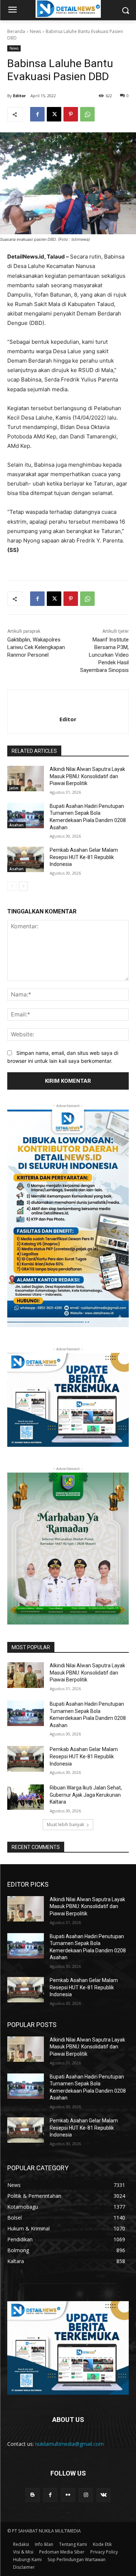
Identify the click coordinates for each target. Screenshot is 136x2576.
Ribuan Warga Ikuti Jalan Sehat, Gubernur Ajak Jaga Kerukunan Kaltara (86, 1795)
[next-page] (23, 886)
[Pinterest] (71, 114)
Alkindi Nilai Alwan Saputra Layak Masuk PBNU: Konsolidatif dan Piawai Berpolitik (87, 776)
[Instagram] (86, 2495)
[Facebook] (37, 114)
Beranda (16, 31)
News (35, 31)
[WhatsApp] (87, 114)
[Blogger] (32, 2495)
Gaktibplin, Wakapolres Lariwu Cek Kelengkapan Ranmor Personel (36, 647)
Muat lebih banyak (65, 1824)
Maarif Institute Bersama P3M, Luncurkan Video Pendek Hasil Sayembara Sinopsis (104, 655)
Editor (19, 96)
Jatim (14, 788)
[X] (54, 114)
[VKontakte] (104, 2495)
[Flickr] (68, 2495)
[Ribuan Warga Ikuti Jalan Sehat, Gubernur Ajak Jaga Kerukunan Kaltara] (26, 1797)
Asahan (17, 825)
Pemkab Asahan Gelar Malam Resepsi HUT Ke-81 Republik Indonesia (84, 857)
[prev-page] (12, 886)
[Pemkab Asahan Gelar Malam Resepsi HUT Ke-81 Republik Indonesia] (26, 859)
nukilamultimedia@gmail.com (69, 2444)
